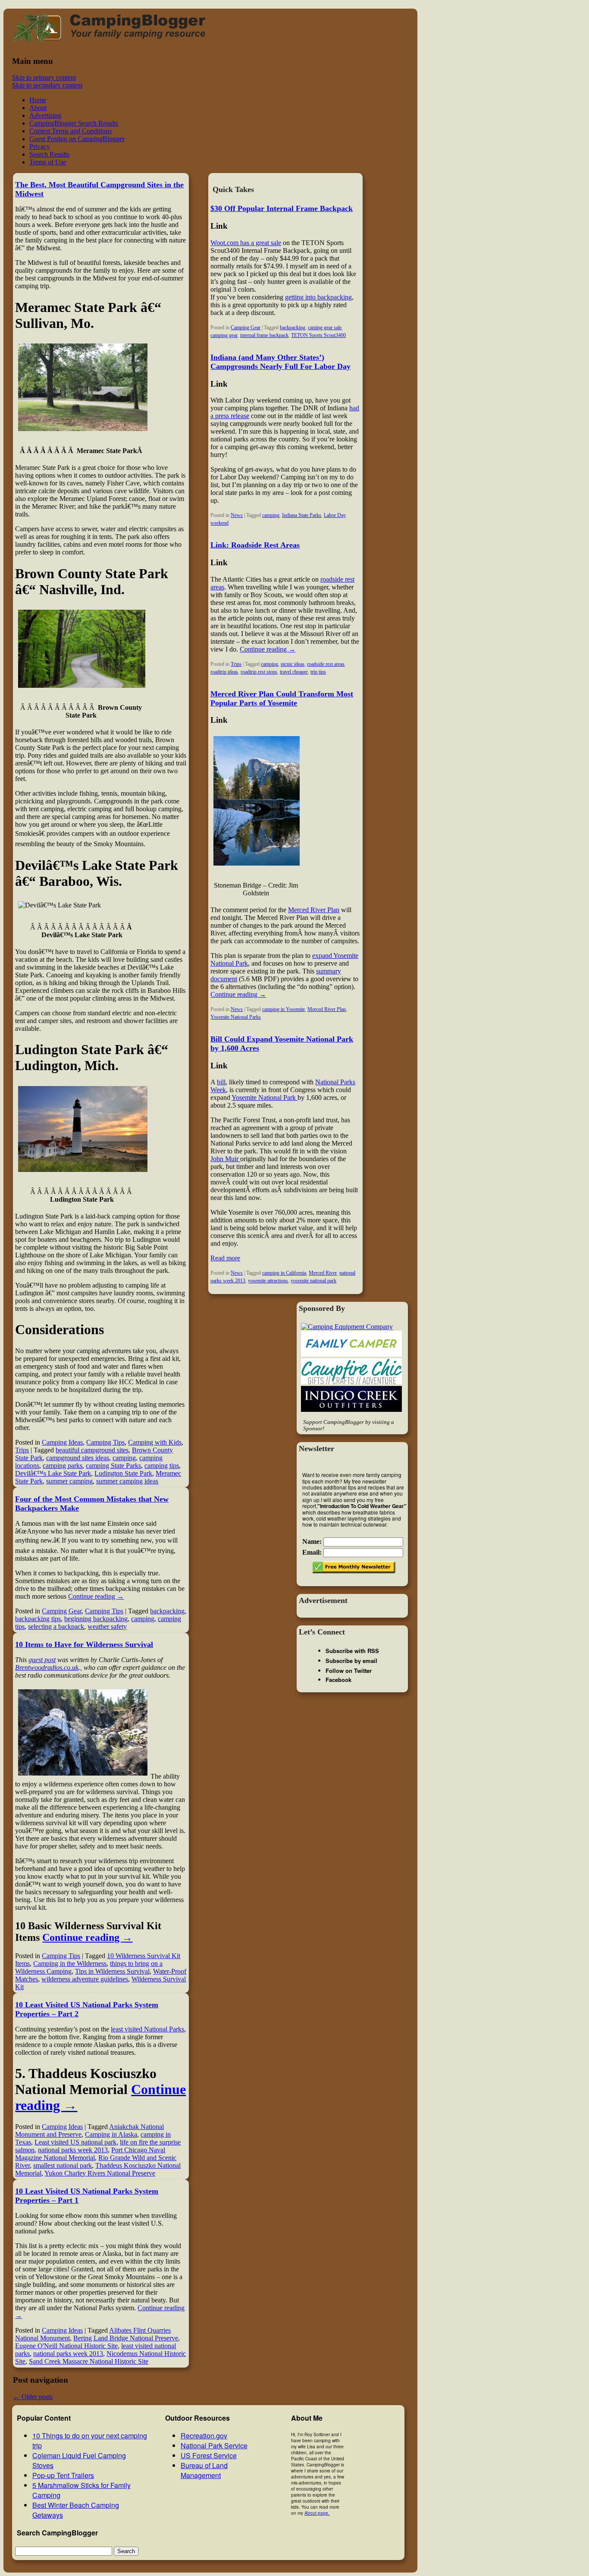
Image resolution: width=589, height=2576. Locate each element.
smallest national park (63, 2165)
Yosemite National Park (265, 1097)
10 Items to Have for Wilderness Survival (84, 1644)
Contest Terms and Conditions (70, 131)
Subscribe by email (351, 1661)
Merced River (323, 1273)
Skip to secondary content (47, 85)
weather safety (107, 1627)
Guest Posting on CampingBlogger (77, 139)
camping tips (162, 1466)
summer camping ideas (127, 1481)
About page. (317, 2513)
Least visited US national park (75, 2142)
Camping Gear (62, 1611)
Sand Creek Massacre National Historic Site (89, 2361)
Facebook (338, 1680)
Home (38, 100)
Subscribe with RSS (352, 1651)
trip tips (318, 672)
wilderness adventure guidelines (85, 1979)
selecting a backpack (56, 1627)
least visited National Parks (147, 2029)
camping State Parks (113, 1466)
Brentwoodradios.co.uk (47, 1667)
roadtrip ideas (224, 672)
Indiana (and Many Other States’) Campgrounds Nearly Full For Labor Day (280, 362)
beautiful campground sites (92, 1450)
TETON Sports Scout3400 (318, 335)
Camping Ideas (62, 1442)
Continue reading (96, 1596)
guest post (42, 1660)
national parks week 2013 (73, 2150)
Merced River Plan (314, 910)
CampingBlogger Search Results (74, 123)
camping (124, 1458)
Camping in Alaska (111, 2134)
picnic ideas (293, 664)
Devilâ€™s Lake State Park (53, 1473)
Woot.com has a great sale (246, 243)
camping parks (63, 1466)
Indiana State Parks (302, 515)
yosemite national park (313, 1281)
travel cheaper (294, 672)
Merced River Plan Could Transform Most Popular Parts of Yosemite (282, 698)
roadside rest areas (326, 664)
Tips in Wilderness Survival (112, 1971)
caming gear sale (325, 328)
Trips (22, 1450)
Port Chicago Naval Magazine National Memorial (90, 2154)
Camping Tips (105, 1442)
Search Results (49, 154)
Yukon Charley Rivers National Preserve (100, 2173)
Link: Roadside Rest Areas (255, 545)
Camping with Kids (155, 1442)
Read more (225, 1258)
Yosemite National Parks (236, 1017)
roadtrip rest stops (259, 672)
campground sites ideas (78, 1458)
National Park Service (214, 2445)
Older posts (33, 2397)
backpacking (167, 1611)
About (38, 108)
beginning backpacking (96, 1619)
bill (221, 1082)
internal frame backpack (264, 335)
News (237, 515)
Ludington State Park (123, 1473)
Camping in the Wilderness (70, 1963)
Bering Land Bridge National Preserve (126, 2338)
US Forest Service (209, 2455)
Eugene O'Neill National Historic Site (66, 2346)
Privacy (40, 146)
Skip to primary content (44, 77)
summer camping (69, 1481)
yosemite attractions (268, 1281)
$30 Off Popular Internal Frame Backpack (282, 208)
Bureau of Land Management (204, 2470)
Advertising (45, 115)
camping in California (284, 1273)
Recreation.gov (204, 2436)
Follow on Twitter (349, 1671)
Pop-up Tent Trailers (63, 2475)
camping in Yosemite (284, 1009)
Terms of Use (48, 162)
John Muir (225, 1159)
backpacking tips (38, 1619)
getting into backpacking (318, 297)
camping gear (224, 335)
